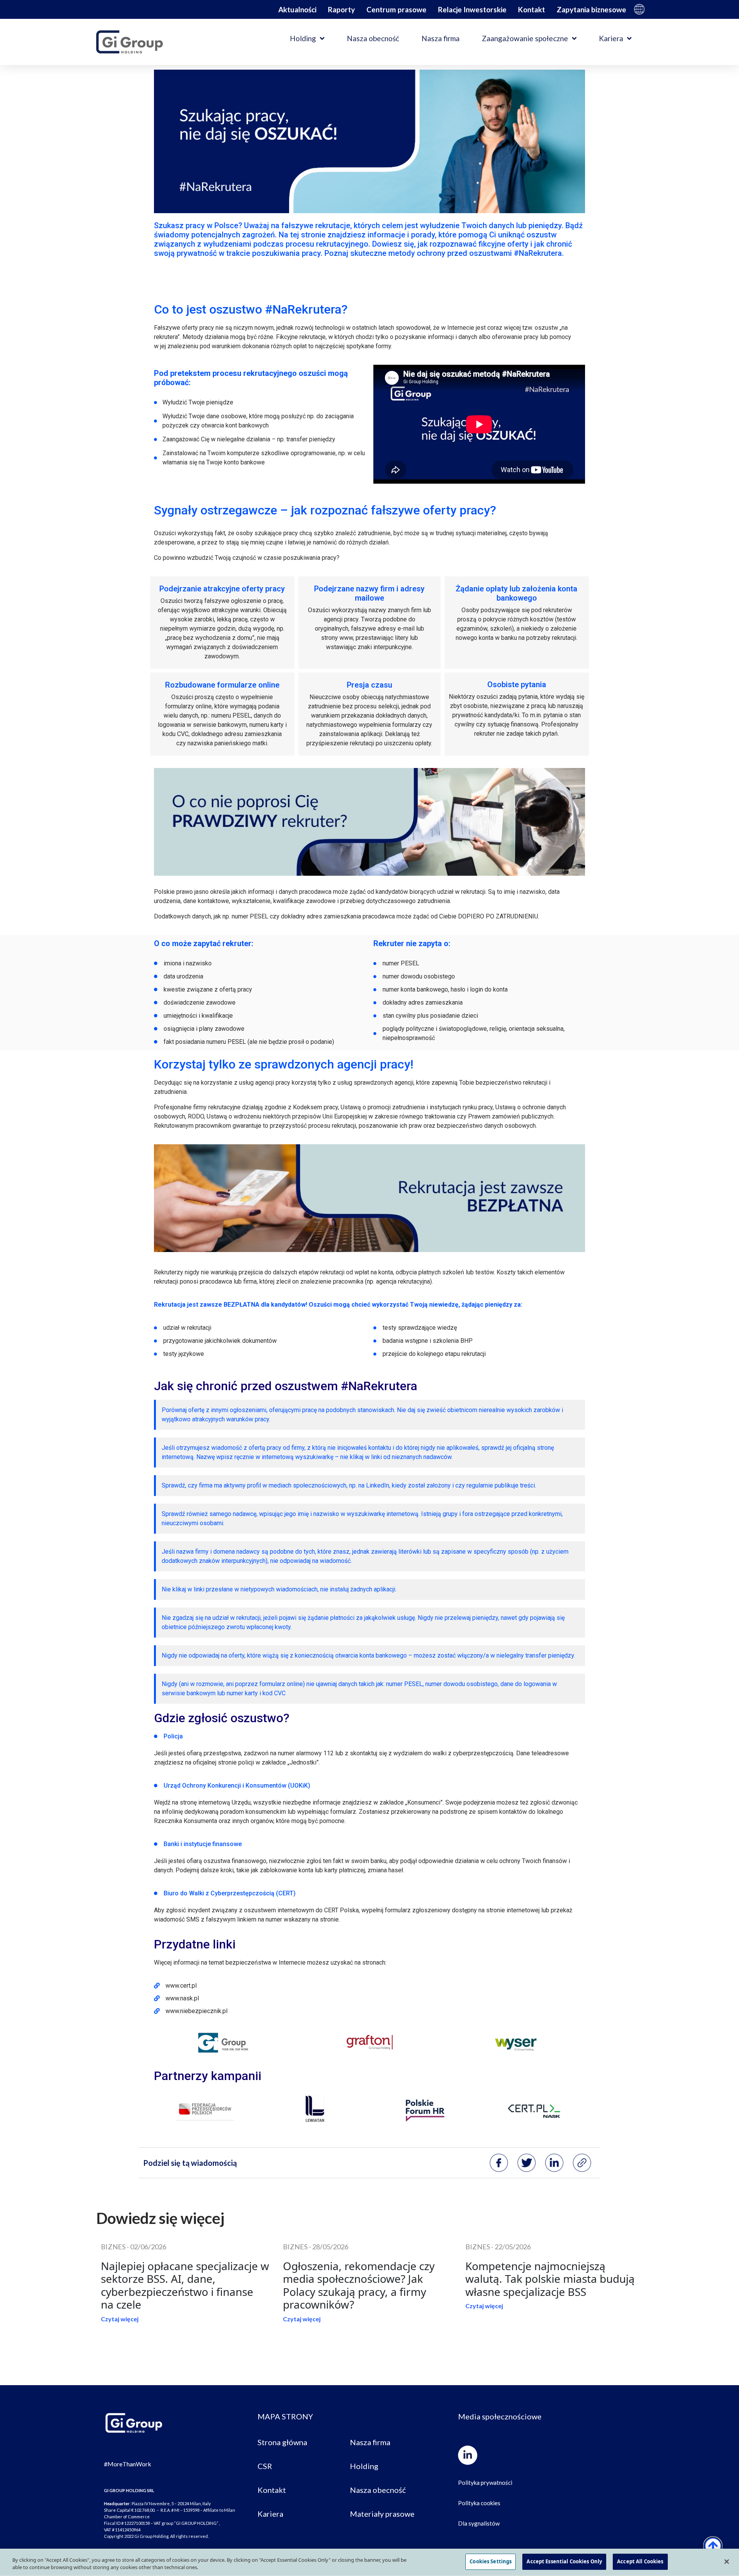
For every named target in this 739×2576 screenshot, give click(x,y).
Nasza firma (441, 38)
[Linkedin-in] (468, 2455)
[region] (369, 2562)
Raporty (341, 9)
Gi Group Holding (639, 9)
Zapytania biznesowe (591, 9)
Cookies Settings (491, 2561)
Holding (303, 38)
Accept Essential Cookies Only (564, 2561)
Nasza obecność (373, 38)
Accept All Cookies (640, 2561)
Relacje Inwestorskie (472, 9)
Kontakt (532, 9)
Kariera (611, 38)
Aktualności (297, 9)
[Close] (727, 2561)
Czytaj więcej (120, 2319)
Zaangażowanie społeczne (525, 38)
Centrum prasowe (396, 9)
